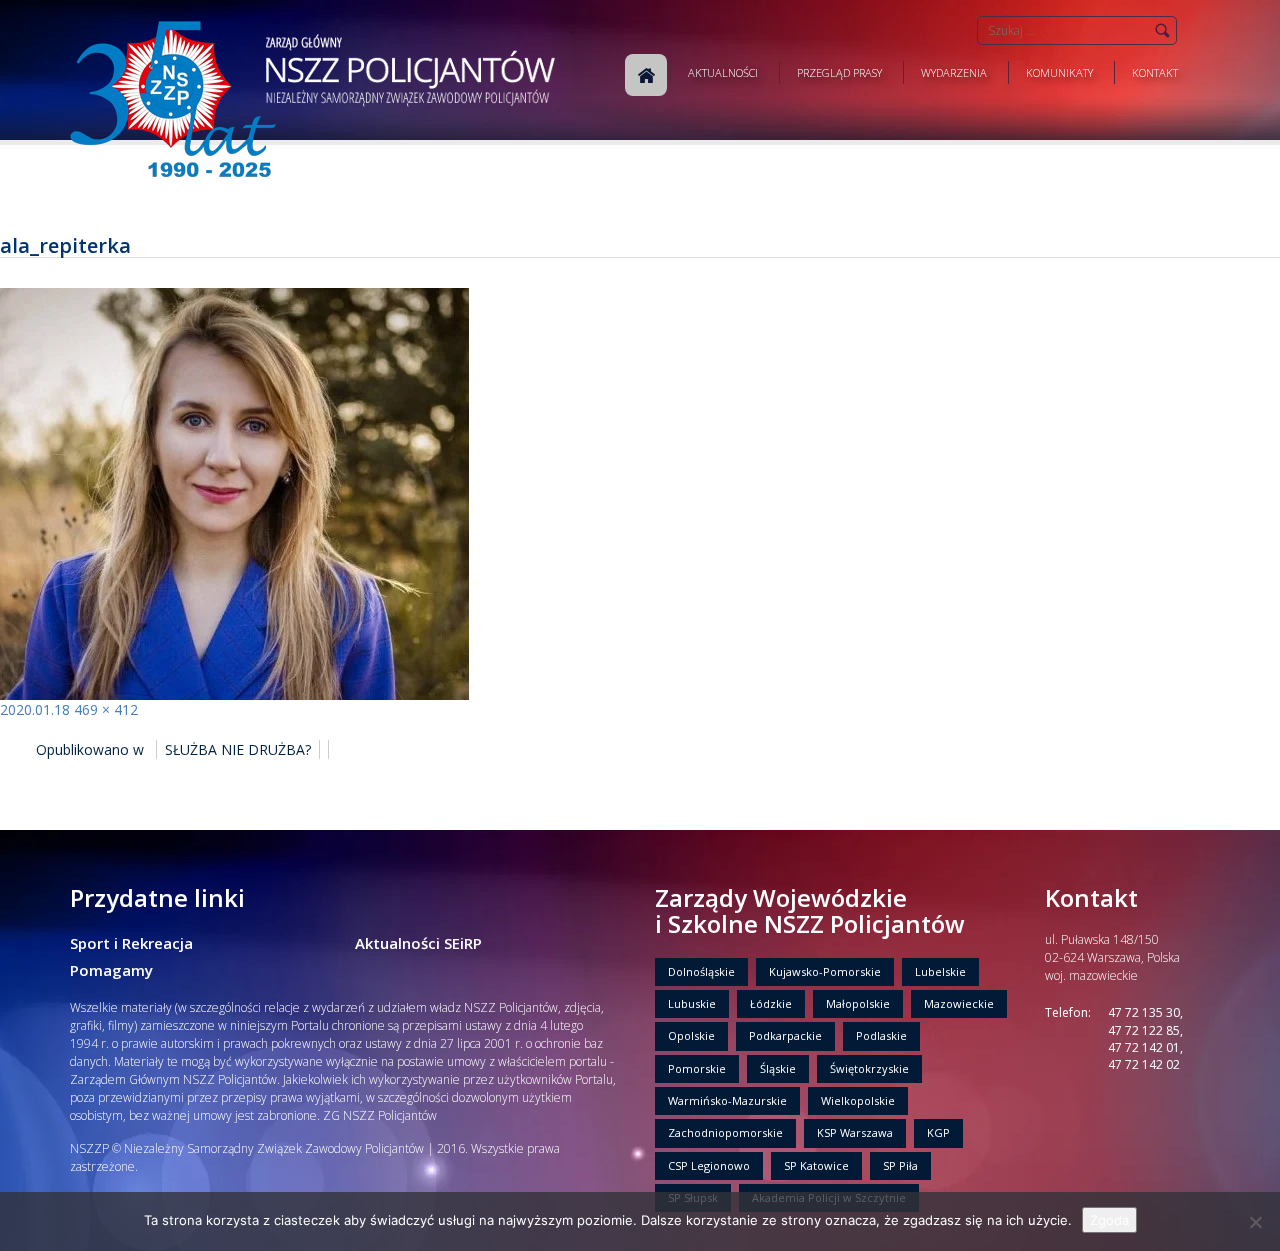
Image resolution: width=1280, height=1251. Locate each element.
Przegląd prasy (839, 72)
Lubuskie (692, 1003)
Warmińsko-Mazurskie (727, 1100)
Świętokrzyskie (869, 1068)
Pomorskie (697, 1068)
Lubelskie (940, 971)
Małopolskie (858, 1003)
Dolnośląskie (701, 971)
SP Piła (900, 1165)
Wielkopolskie (858, 1100)
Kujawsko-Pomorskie (825, 971)
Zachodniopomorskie (725, 1132)
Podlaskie (881, 1035)
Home (646, 75)
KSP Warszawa (855, 1132)
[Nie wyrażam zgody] (1255, 1222)
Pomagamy (111, 970)
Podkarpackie (785, 1035)
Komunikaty (1059, 72)
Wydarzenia (954, 72)
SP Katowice (816, 1165)
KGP (938, 1132)
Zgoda (1109, 1220)
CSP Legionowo (709, 1165)
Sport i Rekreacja (131, 943)
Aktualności (723, 72)
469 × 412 (106, 709)
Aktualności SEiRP (418, 943)
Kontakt (1155, 72)
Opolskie (691, 1035)
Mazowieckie (959, 1003)
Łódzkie (771, 1003)
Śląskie (778, 1068)
